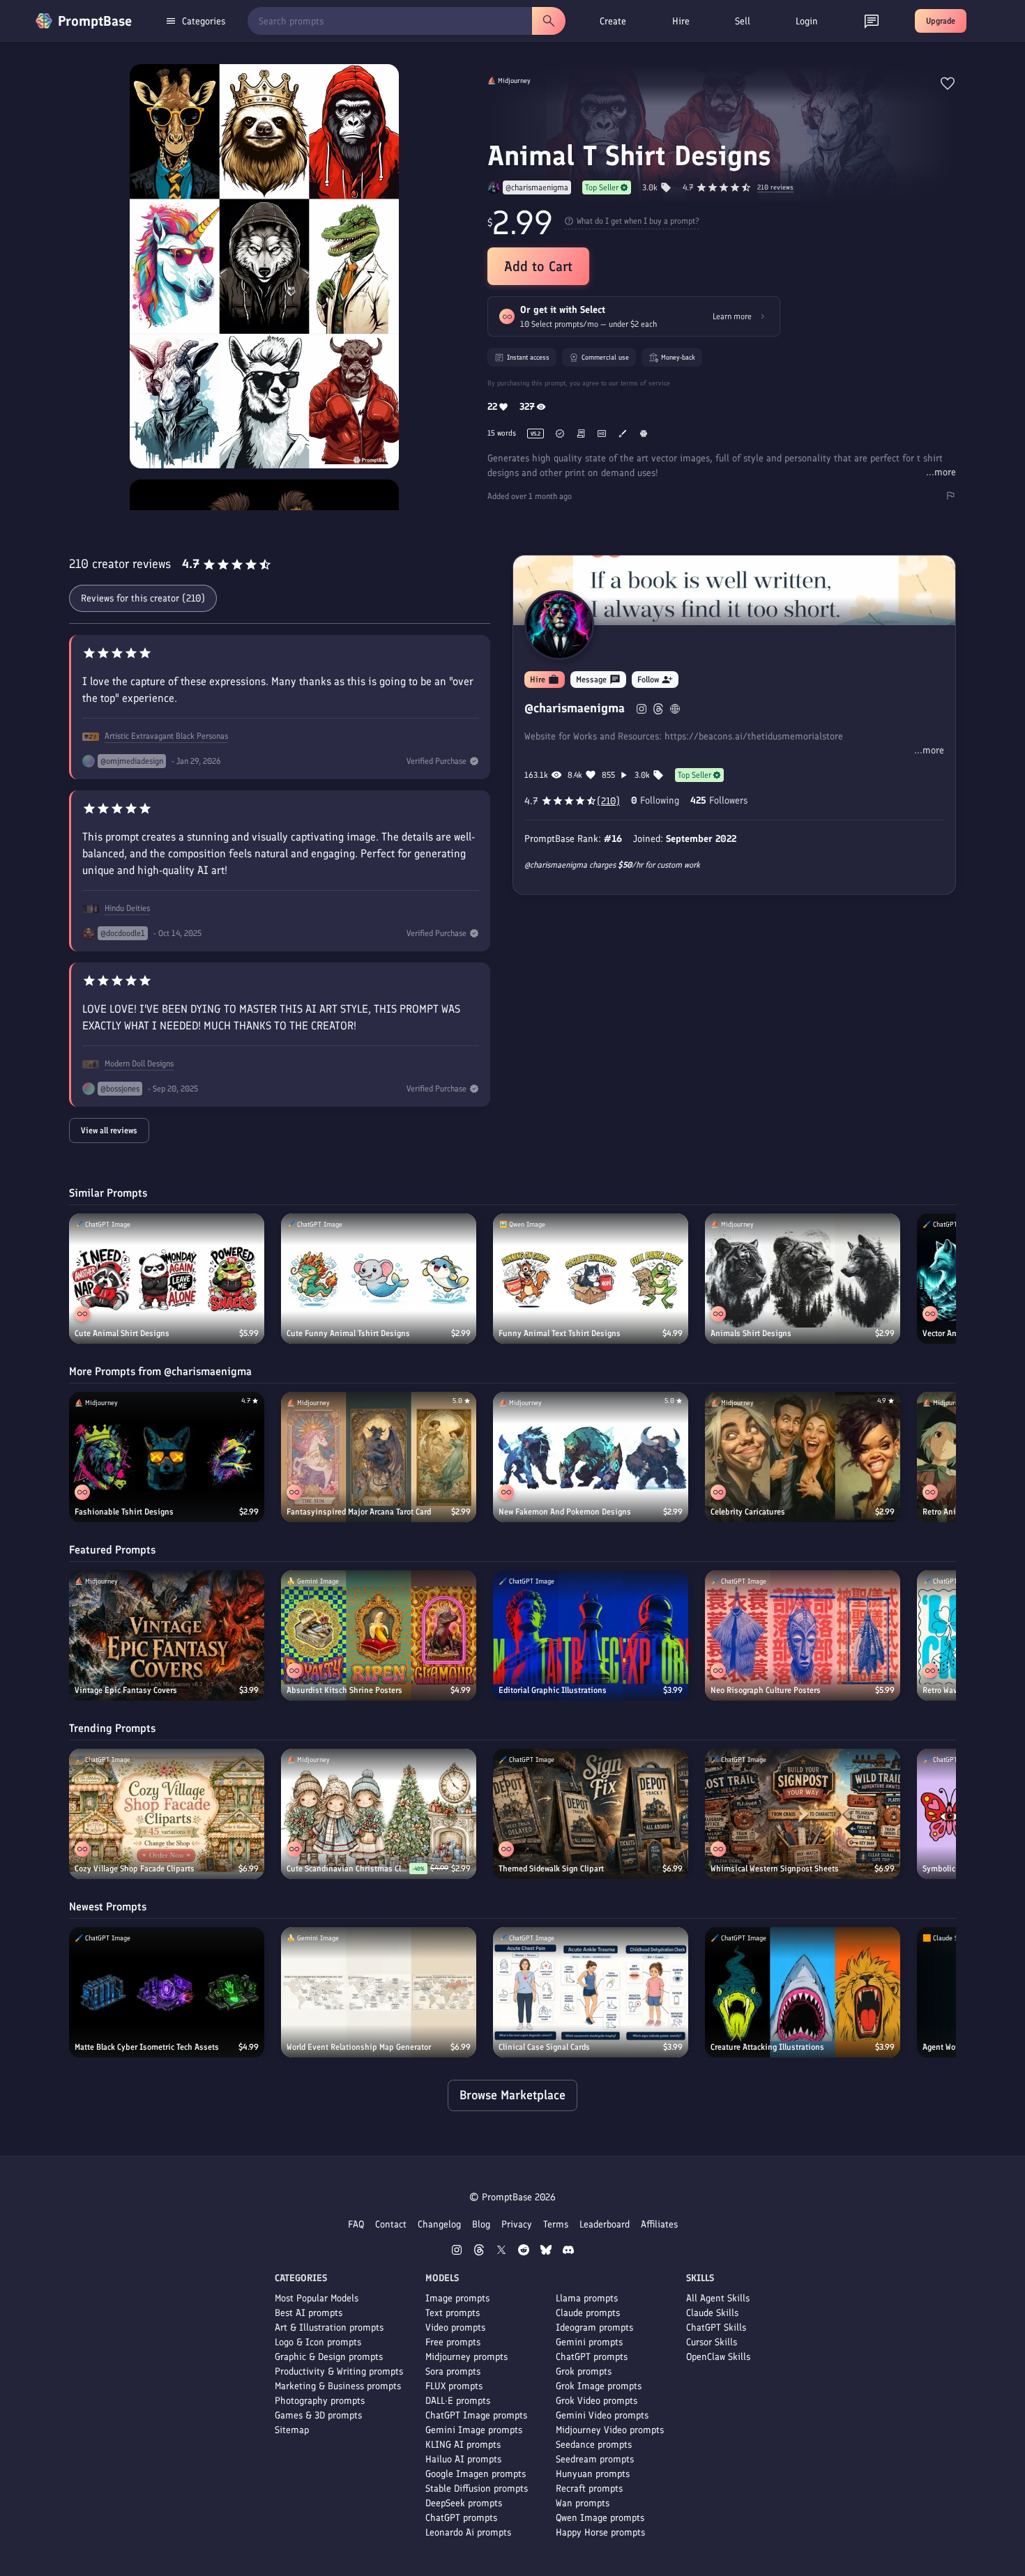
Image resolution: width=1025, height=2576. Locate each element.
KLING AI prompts (463, 2445)
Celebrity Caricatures (748, 1512)
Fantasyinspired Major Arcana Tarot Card (359, 1512)
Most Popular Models (317, 2298)
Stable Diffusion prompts (477, 2489)
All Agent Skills (718, 2298)
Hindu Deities (127, 908)
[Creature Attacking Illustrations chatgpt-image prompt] (803, 1992)
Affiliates (659, 2224)
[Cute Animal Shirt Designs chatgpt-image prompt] (167, 1279)
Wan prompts (583, 2503)
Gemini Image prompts (474, 2430)
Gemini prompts (589, 2342)
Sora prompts (453, 2371)
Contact (391, 2224)
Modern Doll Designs (139, 1064)
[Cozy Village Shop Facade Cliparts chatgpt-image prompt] (167, 1814)
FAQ (356, 2224)
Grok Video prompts (597, 2401)
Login (807, 21)
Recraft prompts (589, 2489)
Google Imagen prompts (476, 2474)
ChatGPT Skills (716, 2328)
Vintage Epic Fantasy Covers (126, 1690)
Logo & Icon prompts (318, 2342)
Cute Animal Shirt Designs (122, 1333)
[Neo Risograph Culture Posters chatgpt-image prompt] (803, 1635)
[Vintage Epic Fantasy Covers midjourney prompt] (167, 1635)
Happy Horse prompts (600, 2532)
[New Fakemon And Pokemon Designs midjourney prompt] (591, 1457)
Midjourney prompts (466, 2357)
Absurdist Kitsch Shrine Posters (344, 1690)
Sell (743, 21)
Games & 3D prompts (318, 2415)
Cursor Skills (712, 2342)
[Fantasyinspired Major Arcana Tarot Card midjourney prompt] (379, 1457)
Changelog (439, 2224)
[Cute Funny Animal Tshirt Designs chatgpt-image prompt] (379, 1279)
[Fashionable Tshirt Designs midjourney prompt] (167, 1457)
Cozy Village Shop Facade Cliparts (135, 1869)
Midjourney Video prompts (610, 2430)
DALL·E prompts (458, 2401)
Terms (556, 2224)
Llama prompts (587, 2298)
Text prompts (453, 2313)
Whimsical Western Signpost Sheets (775, 1869)
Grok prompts (584, 2371)
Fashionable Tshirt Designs (124, 1512)
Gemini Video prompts (602, 2415)
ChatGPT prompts (461, 2518)
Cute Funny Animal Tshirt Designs (348, 1333)
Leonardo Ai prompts (468, 2532)
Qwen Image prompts (600, 2518)
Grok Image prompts (599, 2386)
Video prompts (455, 2328)
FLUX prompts (454, 2386)
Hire (681, 21)
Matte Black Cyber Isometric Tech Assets (147, 2047)
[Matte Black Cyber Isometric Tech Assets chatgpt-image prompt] (167, 1992)
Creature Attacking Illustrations (767, 2047)
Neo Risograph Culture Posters (766, 1690)
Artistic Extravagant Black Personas (166, 736)
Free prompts (453, 2342)
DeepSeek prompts (464, 2503)
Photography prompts (320, 2401)
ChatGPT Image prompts (476, 2415)
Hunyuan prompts (593, 2474)
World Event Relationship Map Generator (359, 2047)
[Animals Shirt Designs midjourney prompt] (803, 1279)
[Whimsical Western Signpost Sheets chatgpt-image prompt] (803, 1814)
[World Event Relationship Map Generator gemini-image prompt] (379, 1992)
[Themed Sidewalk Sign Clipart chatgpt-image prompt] (591, 1814)
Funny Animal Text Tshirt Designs (560, 1333)
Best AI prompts (309, 2313)
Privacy (517, 2224)
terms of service (645, 383)
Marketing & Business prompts (338, 2386)
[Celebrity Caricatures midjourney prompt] (803, 1457)
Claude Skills (712, 2313)
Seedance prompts (594, 2445)
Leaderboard (605, 2224)
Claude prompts (588, 2313)
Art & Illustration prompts (329, 2328)
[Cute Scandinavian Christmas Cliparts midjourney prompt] (379, 1814)
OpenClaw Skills (718, 2357)
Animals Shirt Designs (751, 1333)
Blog (481, 2224)
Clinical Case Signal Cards (544, 2047)
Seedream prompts (595, 2459)
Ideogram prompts (594, 2328)
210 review (775, 188)
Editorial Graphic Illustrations (553, 1690)
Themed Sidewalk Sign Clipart (551, 1869)
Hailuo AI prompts (463, 2459)
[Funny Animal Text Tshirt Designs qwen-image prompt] (591, 1279)
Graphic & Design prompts (329, 2357)
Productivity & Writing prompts (339, 2371)
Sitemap (292, 2430)
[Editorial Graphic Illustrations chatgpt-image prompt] (591, 1635)
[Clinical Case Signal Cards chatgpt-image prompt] (591, 1992)
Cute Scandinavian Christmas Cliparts (348, 1869)
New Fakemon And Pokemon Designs (565, 1512)
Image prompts (457, 2298)
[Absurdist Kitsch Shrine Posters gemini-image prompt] (379, 1635)
